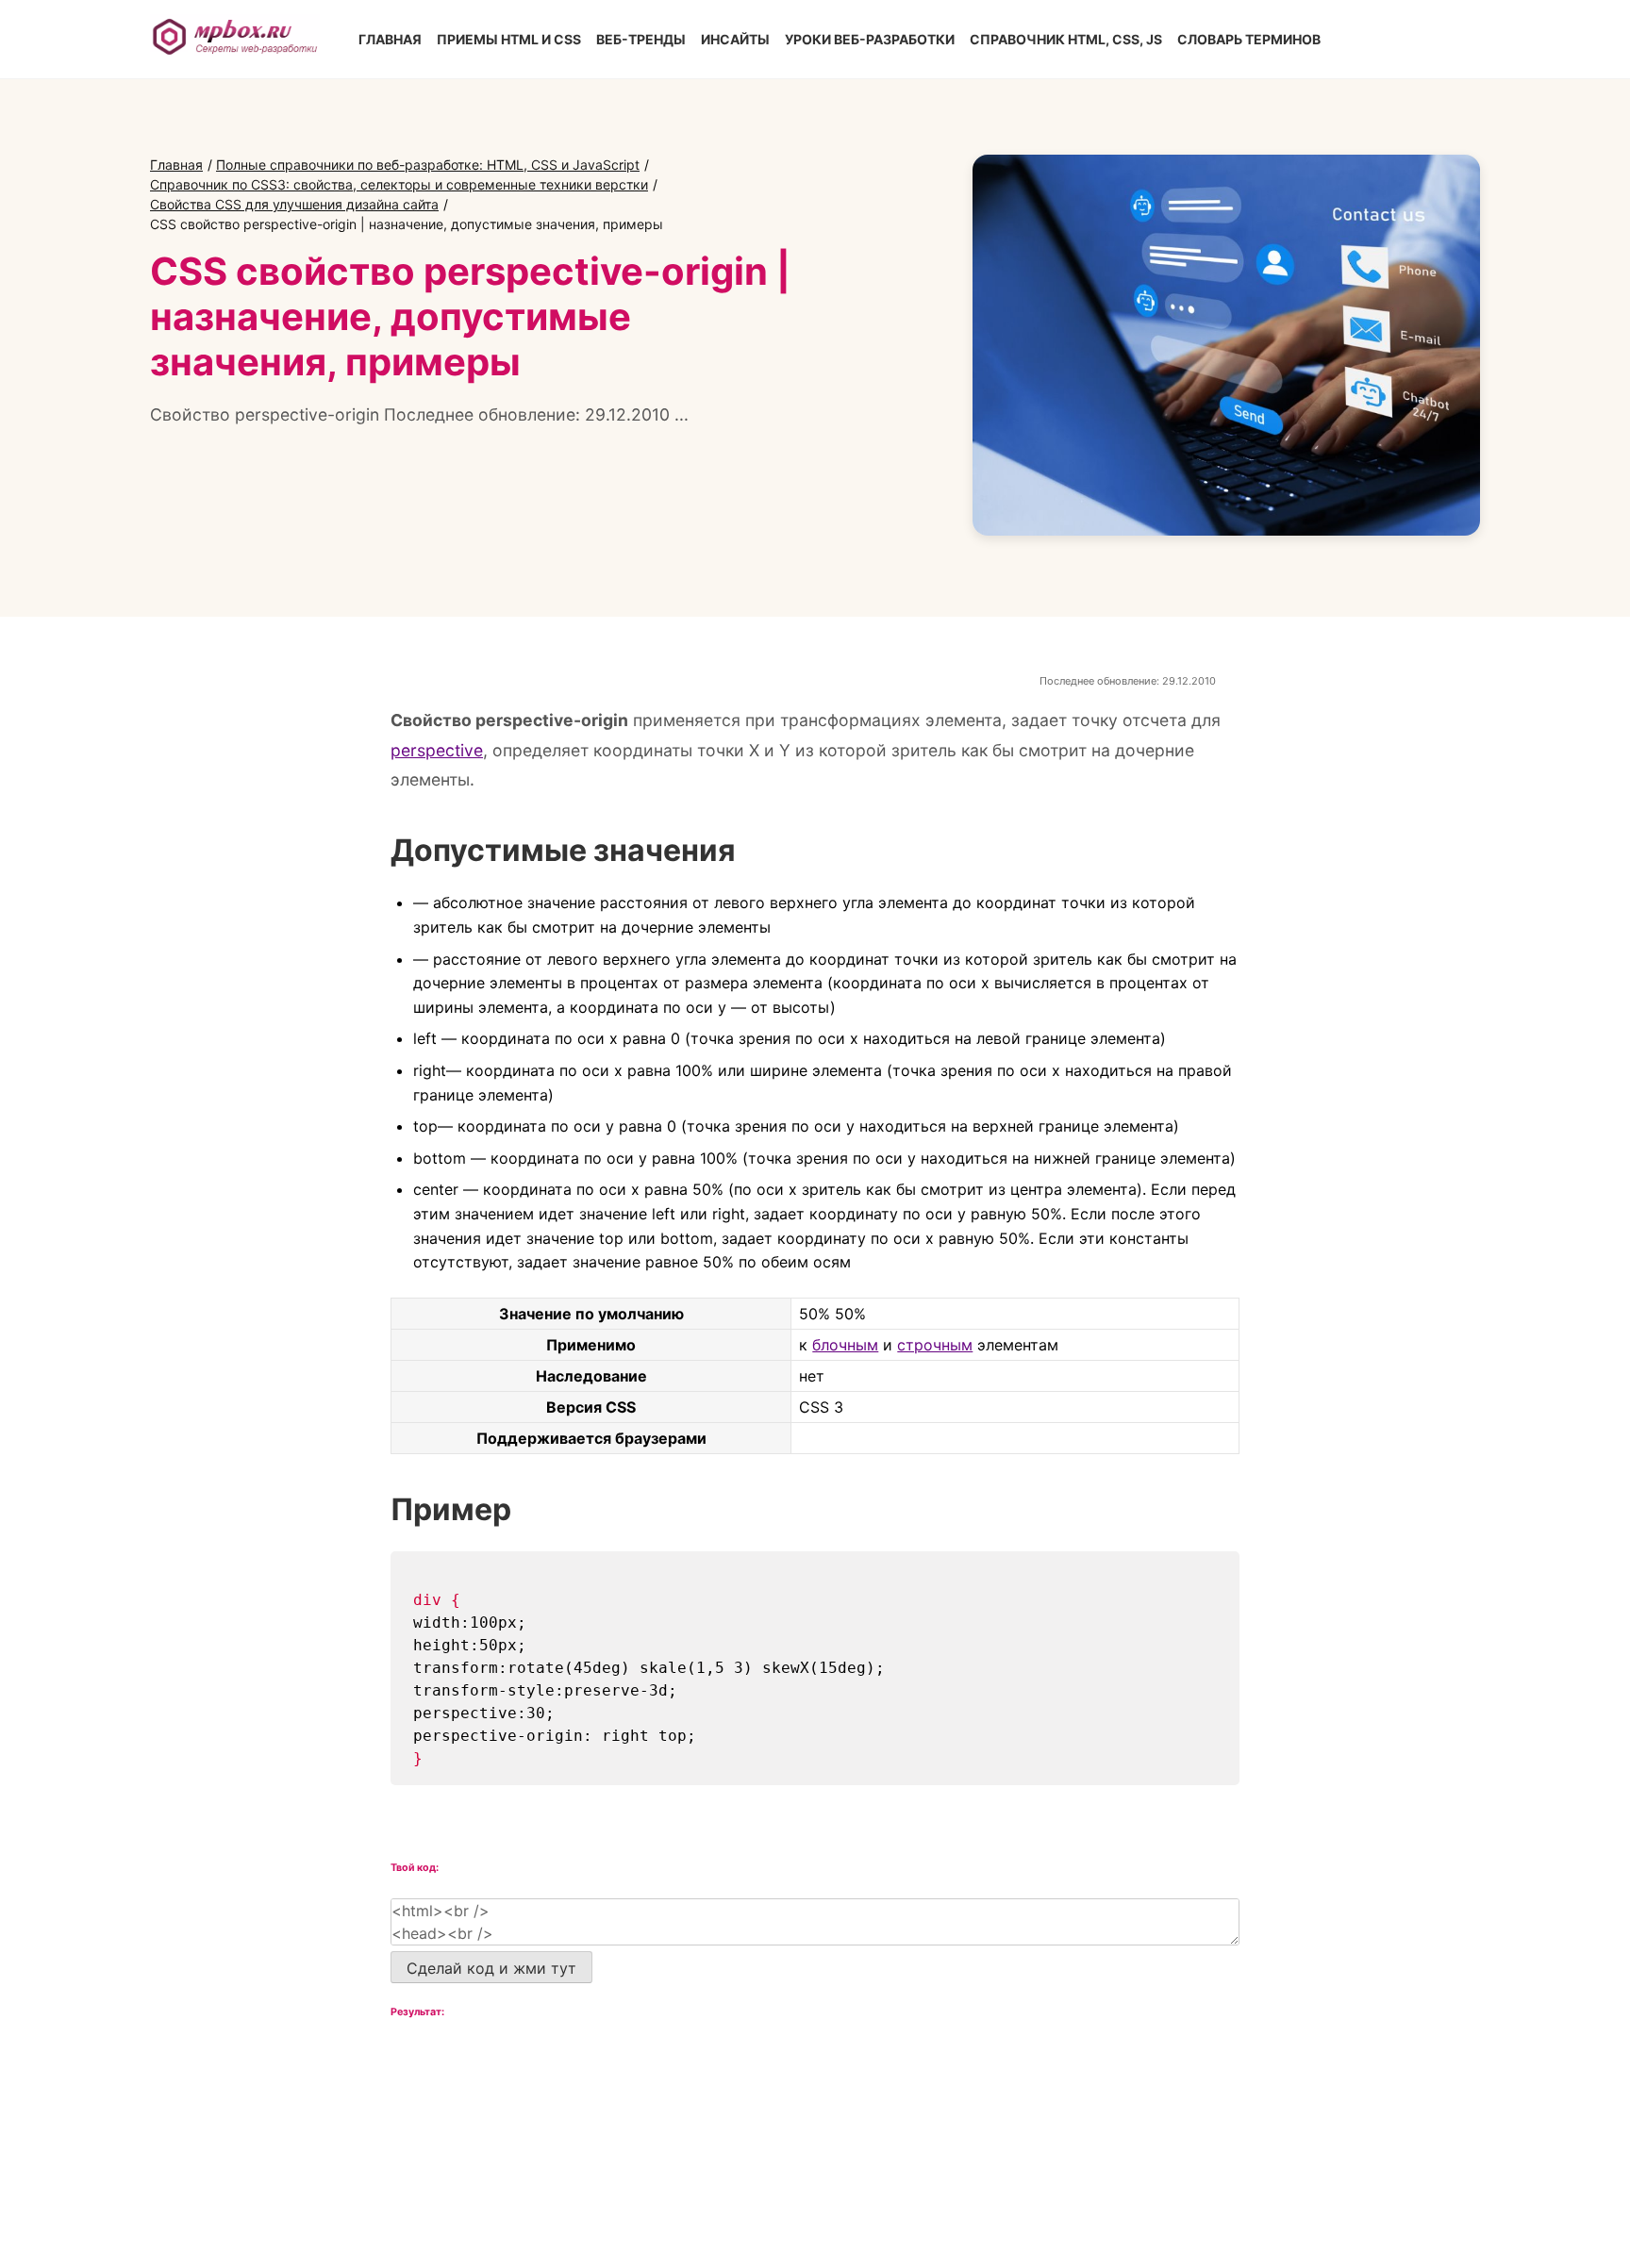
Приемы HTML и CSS (509, 39)
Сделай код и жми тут (491, 1968)
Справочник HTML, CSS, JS (1066, 39)
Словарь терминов (1249, 39)
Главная (390, 39)
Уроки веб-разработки (870, 39)
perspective (437, 750)
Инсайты (735, 39)
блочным (845, 1345)
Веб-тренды (641, 39)
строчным (935, 1345)
